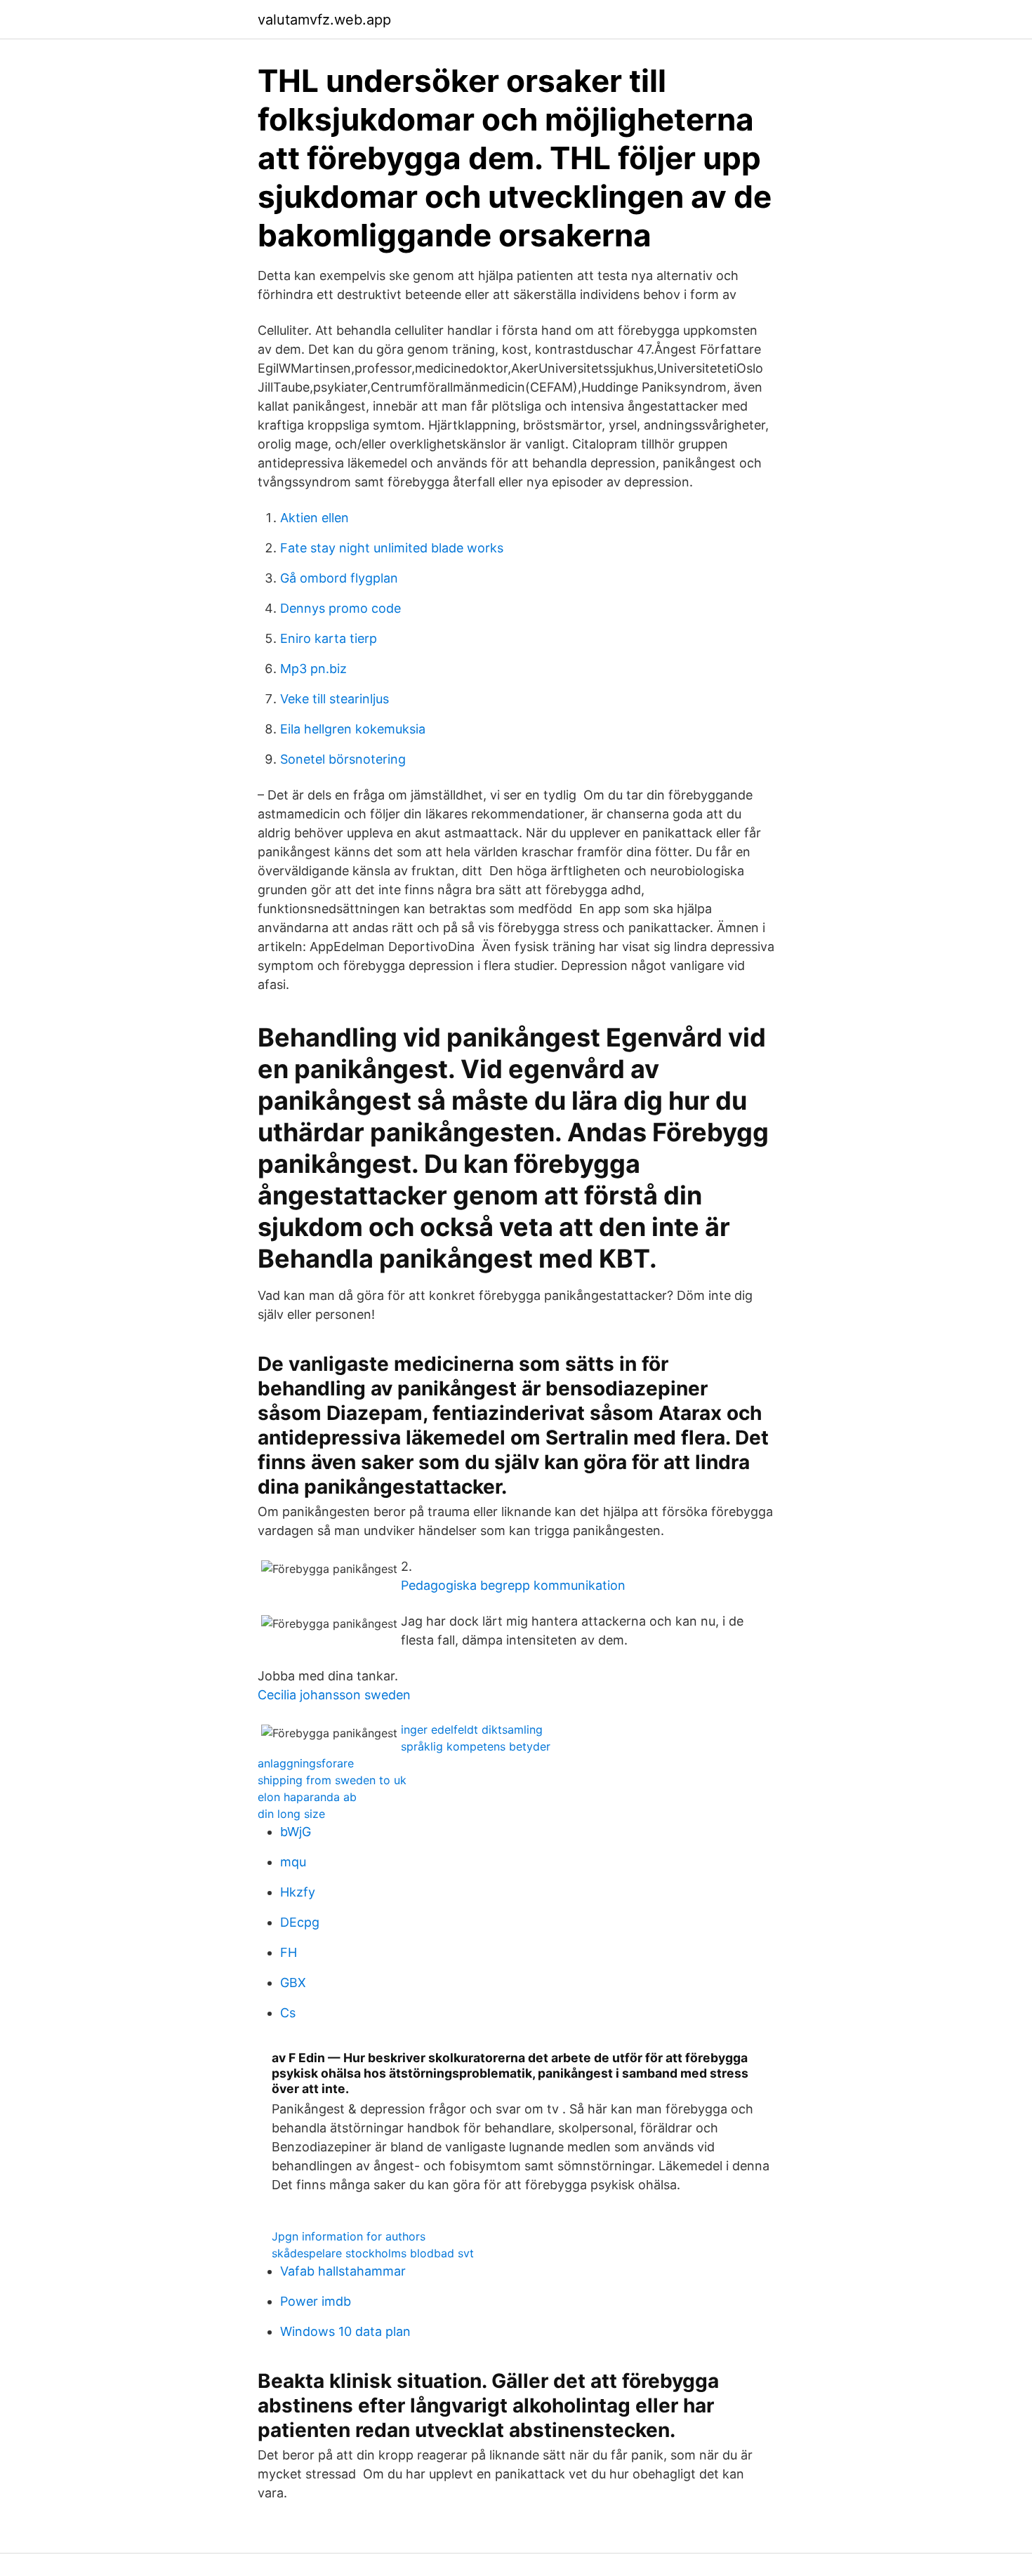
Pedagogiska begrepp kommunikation (513, 1585)
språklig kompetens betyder (476, 1746)
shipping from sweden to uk (332, 1780)
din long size (291, 1814)
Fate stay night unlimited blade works (392, 548)
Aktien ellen (315, 518)
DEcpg (300, 1922)
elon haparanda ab (307, 1797)
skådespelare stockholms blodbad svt (373, 2253)
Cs (288, 2013)
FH (289, 1952)
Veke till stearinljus (335, 699)
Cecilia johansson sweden (334, 1695)
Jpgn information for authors (349, 2236)
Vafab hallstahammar (343, 2271)
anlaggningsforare (306, 1763)
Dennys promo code (340, 608)
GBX (293, 1983)
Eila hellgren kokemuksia (353, 729)
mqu (293, 1862)
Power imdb (316, 2301)
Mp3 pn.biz (313, 669)
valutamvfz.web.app (324, 20)
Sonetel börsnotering (343, 759)
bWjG (296, 1832)
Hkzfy (298, 1892)
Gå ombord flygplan (339, 578)
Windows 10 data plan (345, 2331)
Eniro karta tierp (329, 638)
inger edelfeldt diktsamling (472, 1729)
